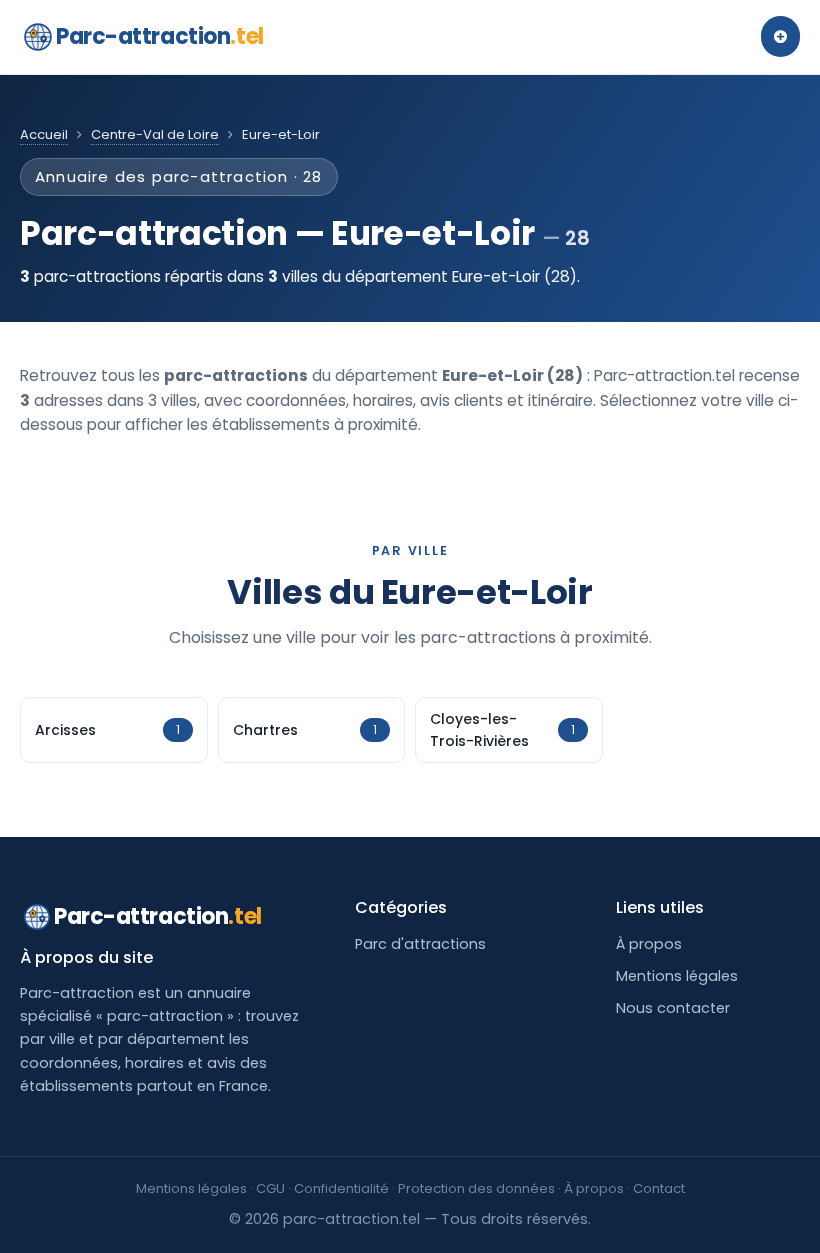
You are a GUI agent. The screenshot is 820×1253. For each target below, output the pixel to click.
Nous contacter (673, 1008)
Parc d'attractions (420, 944)
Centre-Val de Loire (155, 134)
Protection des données (476, 1188)
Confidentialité (341, 1188)
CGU (270, 1188)
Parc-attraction (160, 36)
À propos (649, 944)
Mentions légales (677, 976)
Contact (659, 1188)
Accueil (44, 134)
